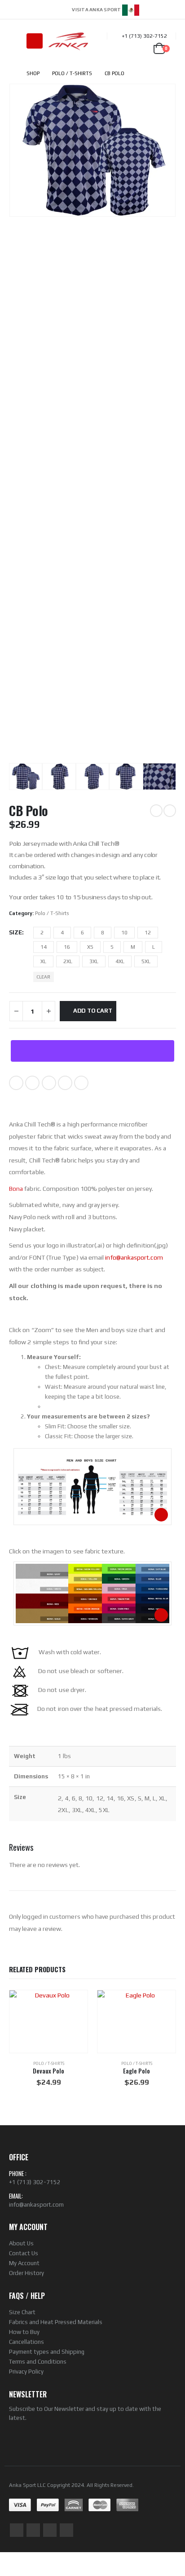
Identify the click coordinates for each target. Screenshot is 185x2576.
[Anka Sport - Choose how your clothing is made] (68, 41)
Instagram (50, 2530)
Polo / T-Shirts (52, 913)
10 (124, 933)
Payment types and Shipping (47, 2352)
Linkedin (66, 2530)
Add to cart (93, 1011)
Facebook (16, 1083)
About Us (21, 2243)
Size (15, 932)
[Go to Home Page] (11, 73)
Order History (26, 2273)
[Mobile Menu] (35, 41)
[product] (48, 2022)
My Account (24, 2263)
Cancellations (26, 2342)
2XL (68, 961)
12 (148, 933)
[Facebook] (145, 9)
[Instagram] (170, 9)
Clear (43, 977)
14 (44, 947)
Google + (65, 1083)
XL (43, 961)
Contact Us (24, 2253)
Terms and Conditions (38, 2362)
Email (81, 1083)
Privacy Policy (26, 2372)
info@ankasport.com (134, 1257)
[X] (158, 9)
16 (67, 947)
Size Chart (22, 2312)
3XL (94, 961)
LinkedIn (49, 1083)
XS (90, 947)
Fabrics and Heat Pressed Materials (56, 2322)
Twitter (32, 1083)
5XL (146, 961)
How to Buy (24, 2332)
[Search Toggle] (16, 41)
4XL (120, 961)
